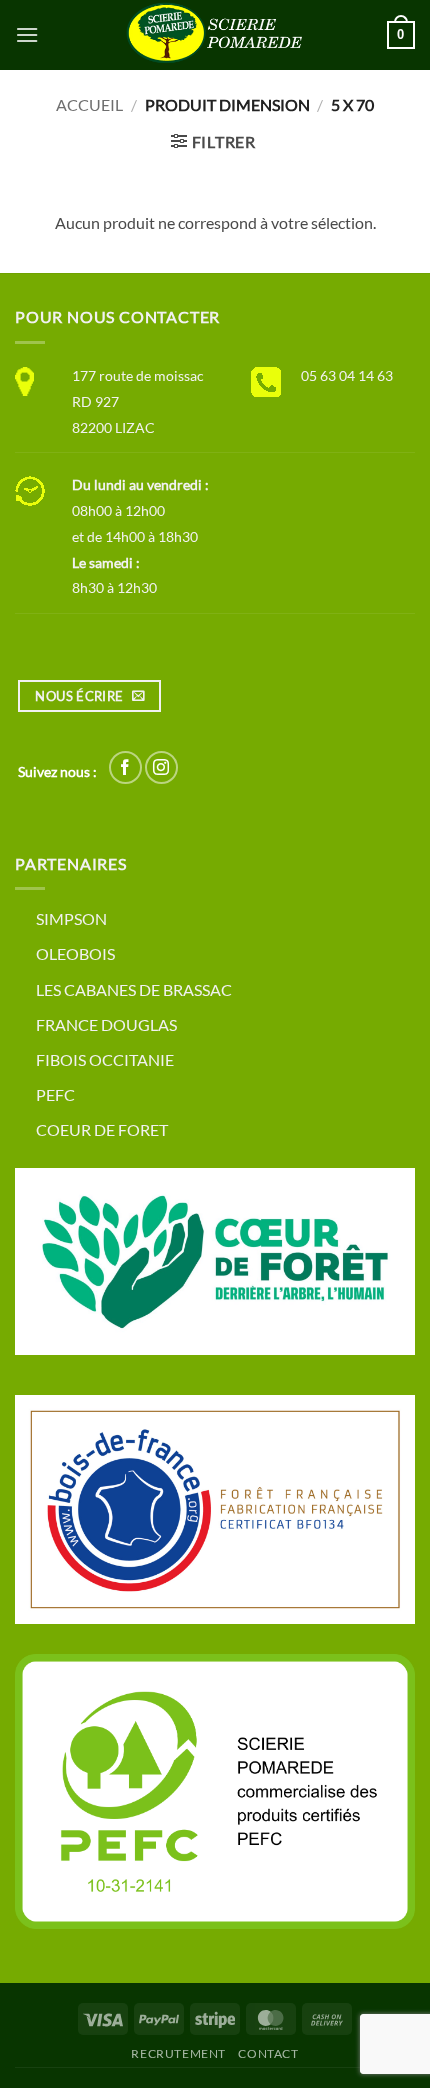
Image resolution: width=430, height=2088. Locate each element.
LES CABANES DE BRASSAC (134, 989)
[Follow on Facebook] (125, 767)
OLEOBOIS (75, 953)
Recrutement (178, 2053)
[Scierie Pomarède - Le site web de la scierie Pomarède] (215, 35)
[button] (27, 34)
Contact (268, 2053)
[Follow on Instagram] (161, 767)
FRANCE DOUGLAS (106, 1024)
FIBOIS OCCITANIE (105, 1059)
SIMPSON (71, 918)
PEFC (55, 1094)
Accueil (89, 104)
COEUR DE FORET (102, 1129)
